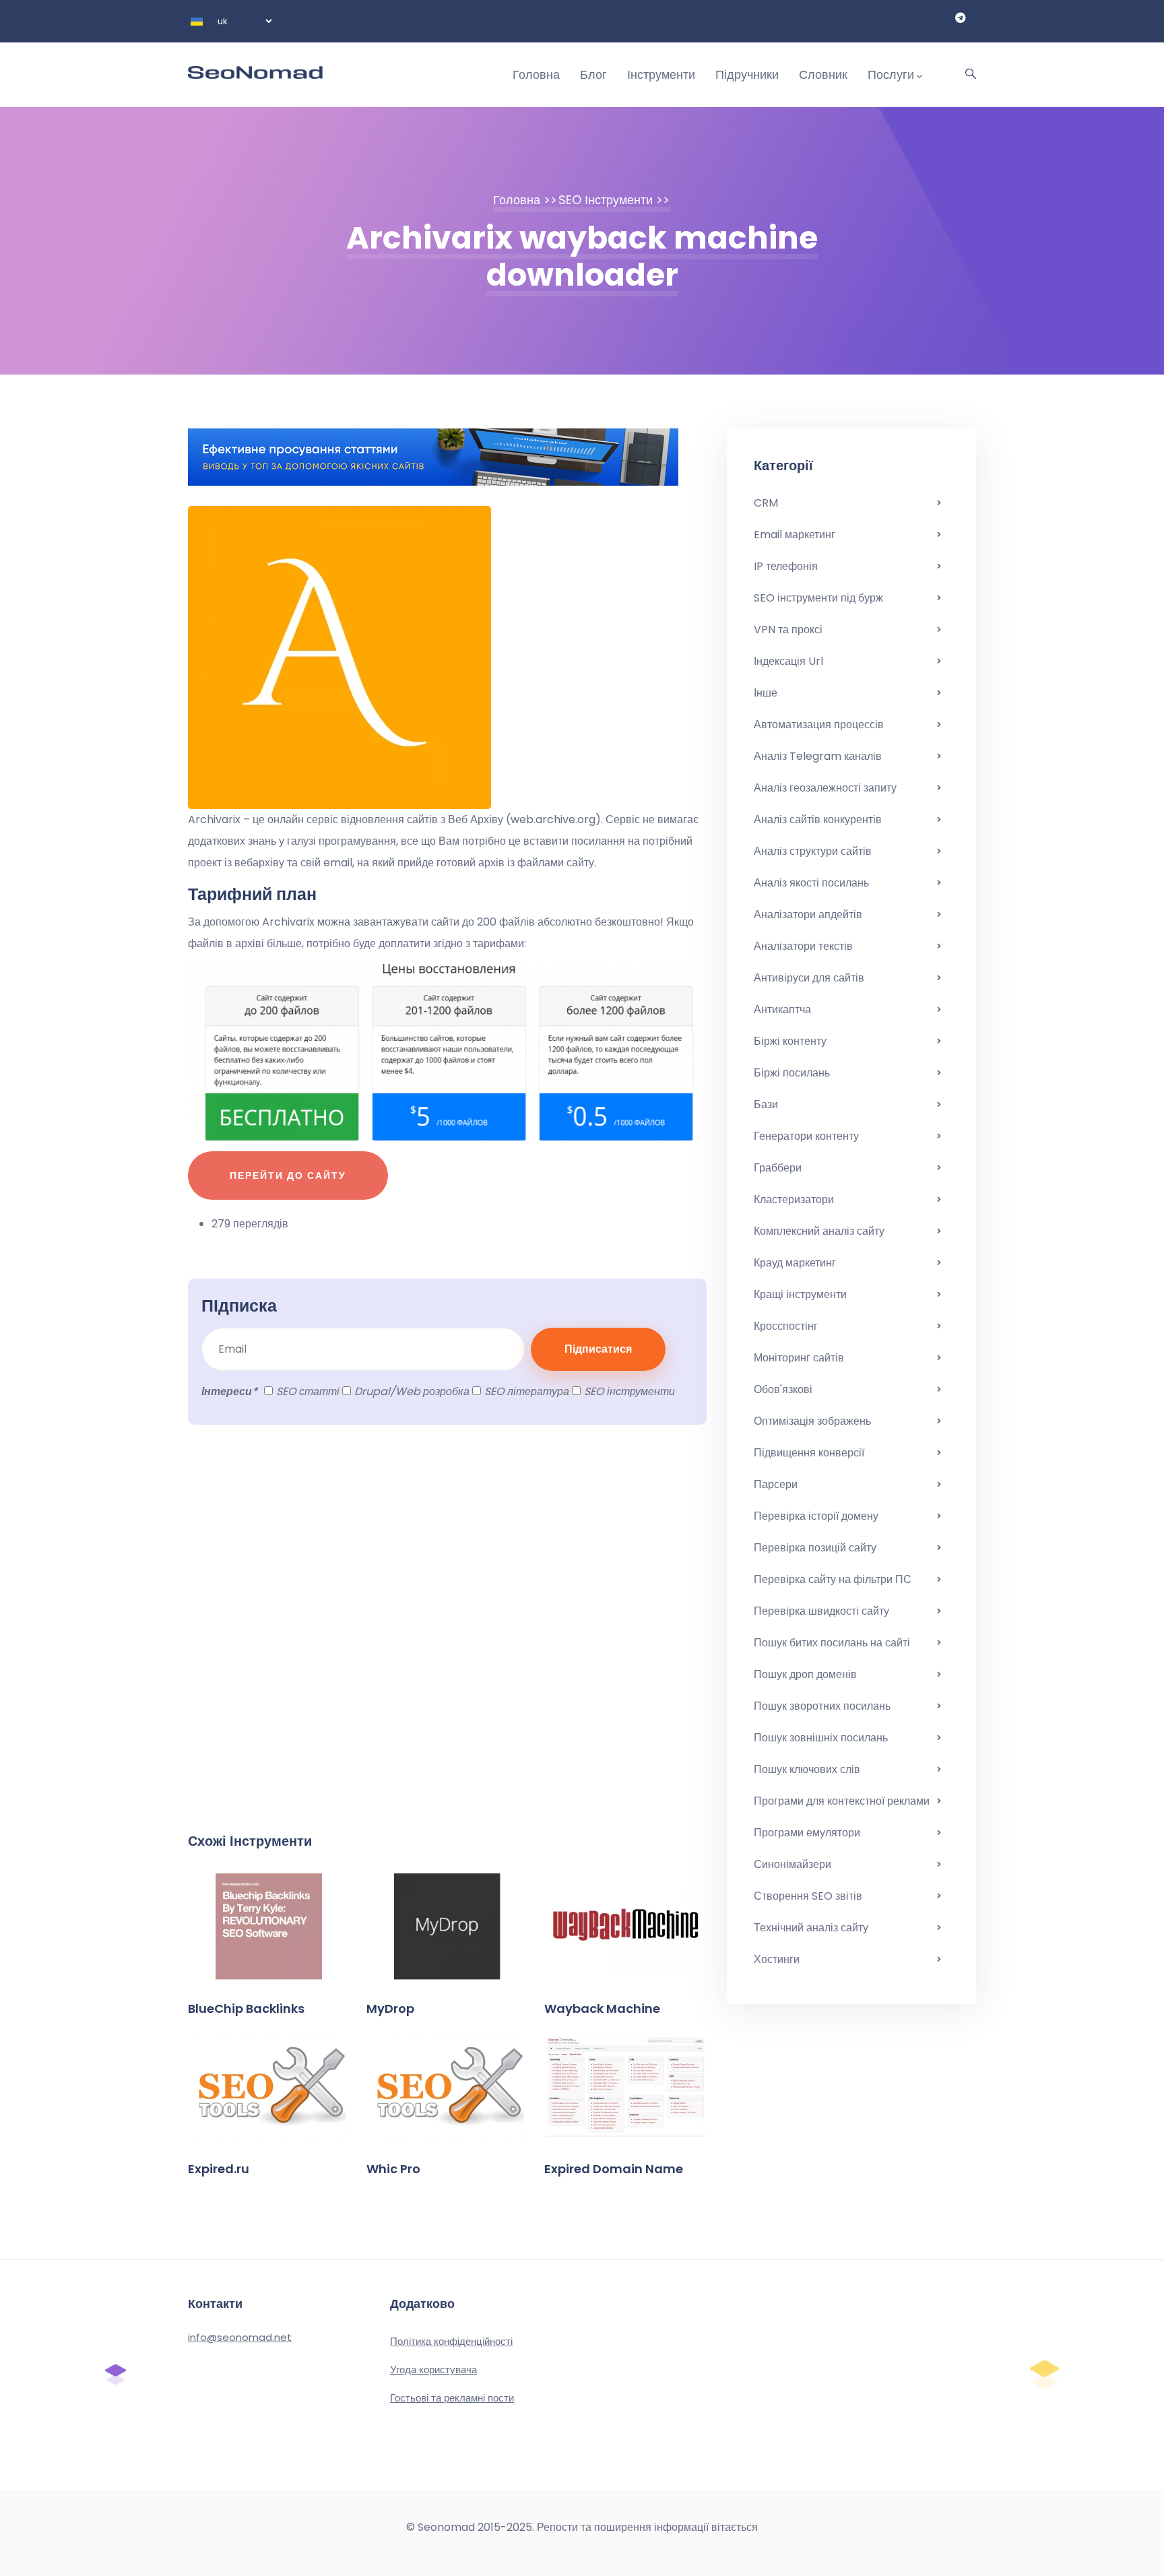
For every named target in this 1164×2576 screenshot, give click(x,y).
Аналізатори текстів (803, 946)
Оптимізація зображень (812, 1421)
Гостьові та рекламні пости (452, 2398)
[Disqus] (447, 1635)
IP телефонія (786, 566)
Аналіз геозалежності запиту (825, 788)
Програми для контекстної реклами (842, 1801)
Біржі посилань (792, 1073)
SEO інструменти (606, 200)
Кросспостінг (786, 1326)
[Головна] (255, 61)
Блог (593, 74)
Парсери (776, 1484)
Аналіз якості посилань (811, 883)
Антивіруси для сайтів (809, 978)
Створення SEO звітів (808, 1896)
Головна (536, 74)
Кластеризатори (794, 1199)
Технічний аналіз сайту (811, 1928)
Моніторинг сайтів (799, 1358)
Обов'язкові (783, 1389)
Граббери (778, 1168)
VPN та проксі (788, 630)
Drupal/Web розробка (412, 1391)
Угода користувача (433, 2370)
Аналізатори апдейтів (808, 914)
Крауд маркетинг (795, 1263)
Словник (823, 74)
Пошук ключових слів (807, 1769)
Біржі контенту (790, 1041)
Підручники (747, 74)
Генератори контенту (806, 1136)
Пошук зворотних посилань (822, 1706)
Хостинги (777, 1959)
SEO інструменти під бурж (818, 598)
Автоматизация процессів (819, 724)
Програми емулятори (807, 1833)
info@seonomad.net (240, 2337)
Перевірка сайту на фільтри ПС (833, 1579)
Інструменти (661, 74)
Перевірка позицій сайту (815, 1548)
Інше (766, 693)
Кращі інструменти (800, 1294)
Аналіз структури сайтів (813, 851)
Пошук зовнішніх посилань (821, 1738)
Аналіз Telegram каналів (818, 756)
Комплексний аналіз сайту (819, 1231)
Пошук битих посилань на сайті (832, 1643)
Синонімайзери (793, 1864)
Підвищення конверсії (809, 1453)
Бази (766, 1104)
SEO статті (308, 1391)
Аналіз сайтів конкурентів (818, 819)
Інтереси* (229, 1391)
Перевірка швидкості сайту (821, 1611)
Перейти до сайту (288, 1176)
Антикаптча (782, 1009)
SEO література (527, 1391)
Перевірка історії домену (816, 1516)
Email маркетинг (795, 535)
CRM (766, 503)
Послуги (891, 74)
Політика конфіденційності (451, 2341)
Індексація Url (788, 661)
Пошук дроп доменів (805, 1674)
